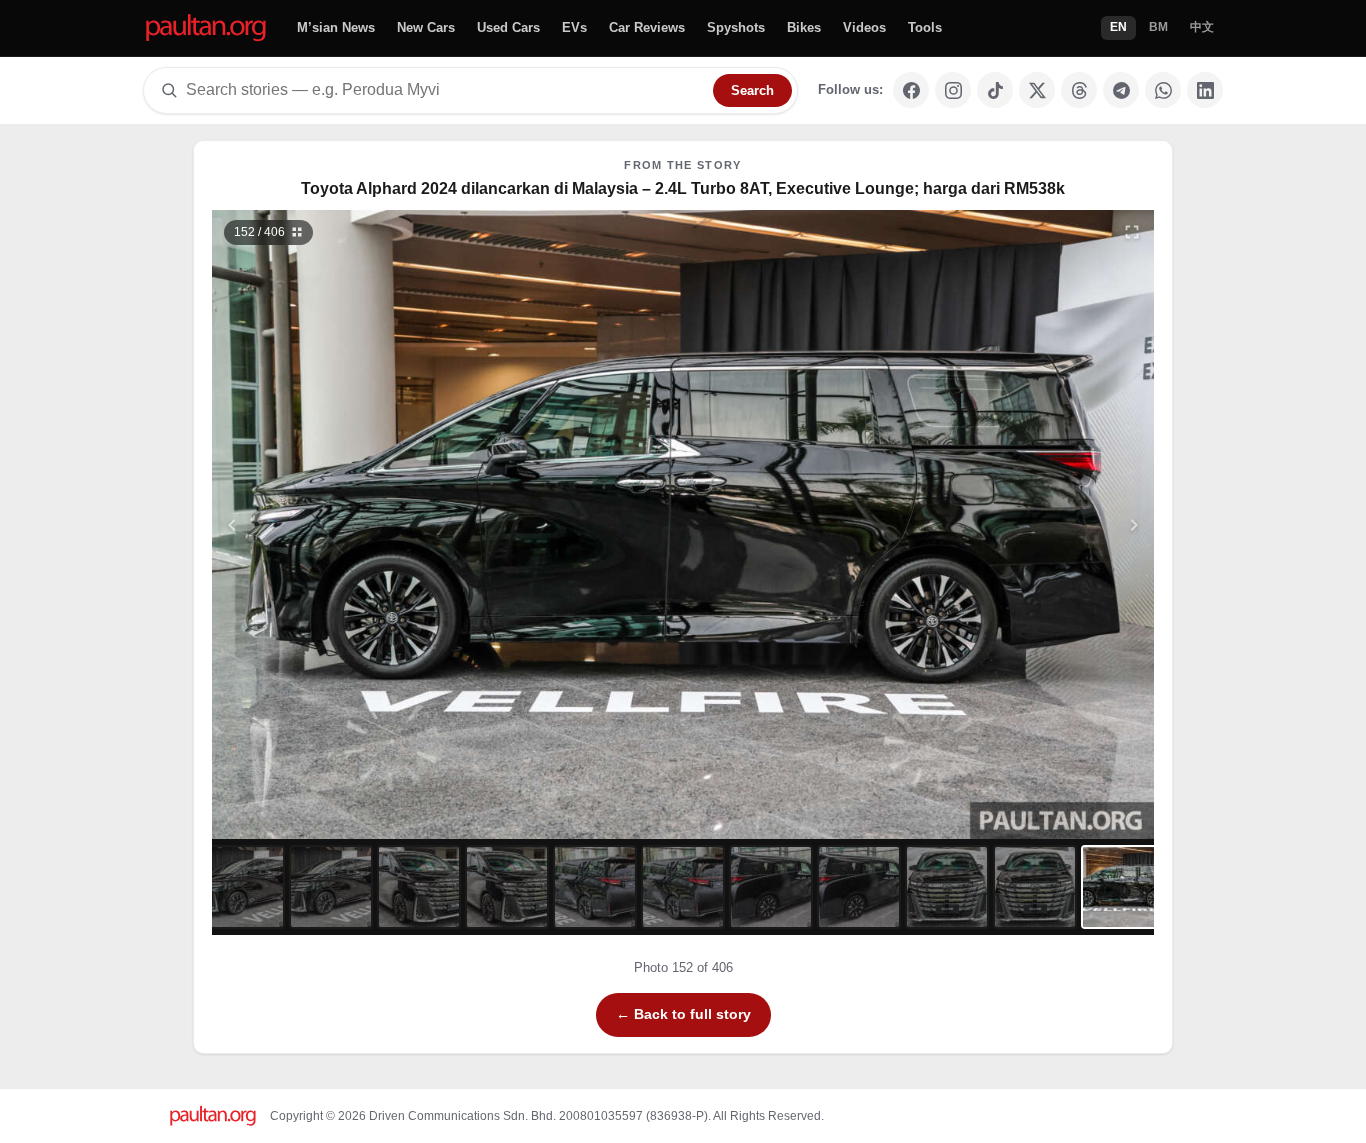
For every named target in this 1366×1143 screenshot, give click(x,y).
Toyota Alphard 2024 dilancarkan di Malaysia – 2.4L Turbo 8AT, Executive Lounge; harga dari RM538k (683, 188)
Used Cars (508, 27)
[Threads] (1079, 90)
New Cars (426, 27)
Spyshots (736, 27)
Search (752, 90)
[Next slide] (1037, 524)
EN (1118, 27)
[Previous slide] (330, 524)
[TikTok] (995, 90)
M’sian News (336, 27)
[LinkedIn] (1205, 90)
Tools (925, 27)
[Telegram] (1121, 90)
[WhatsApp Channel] (1163, 90)
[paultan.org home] (206, 28)
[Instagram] (953, 90)
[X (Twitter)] (1037, 90)
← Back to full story (683, 1014)
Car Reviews (647, 27)
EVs (574, 27)
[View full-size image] (1132, 232)
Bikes (804, 27)
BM (1158, 27)
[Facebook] (911, 90)
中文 (1202, 27)
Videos (864, 27)
